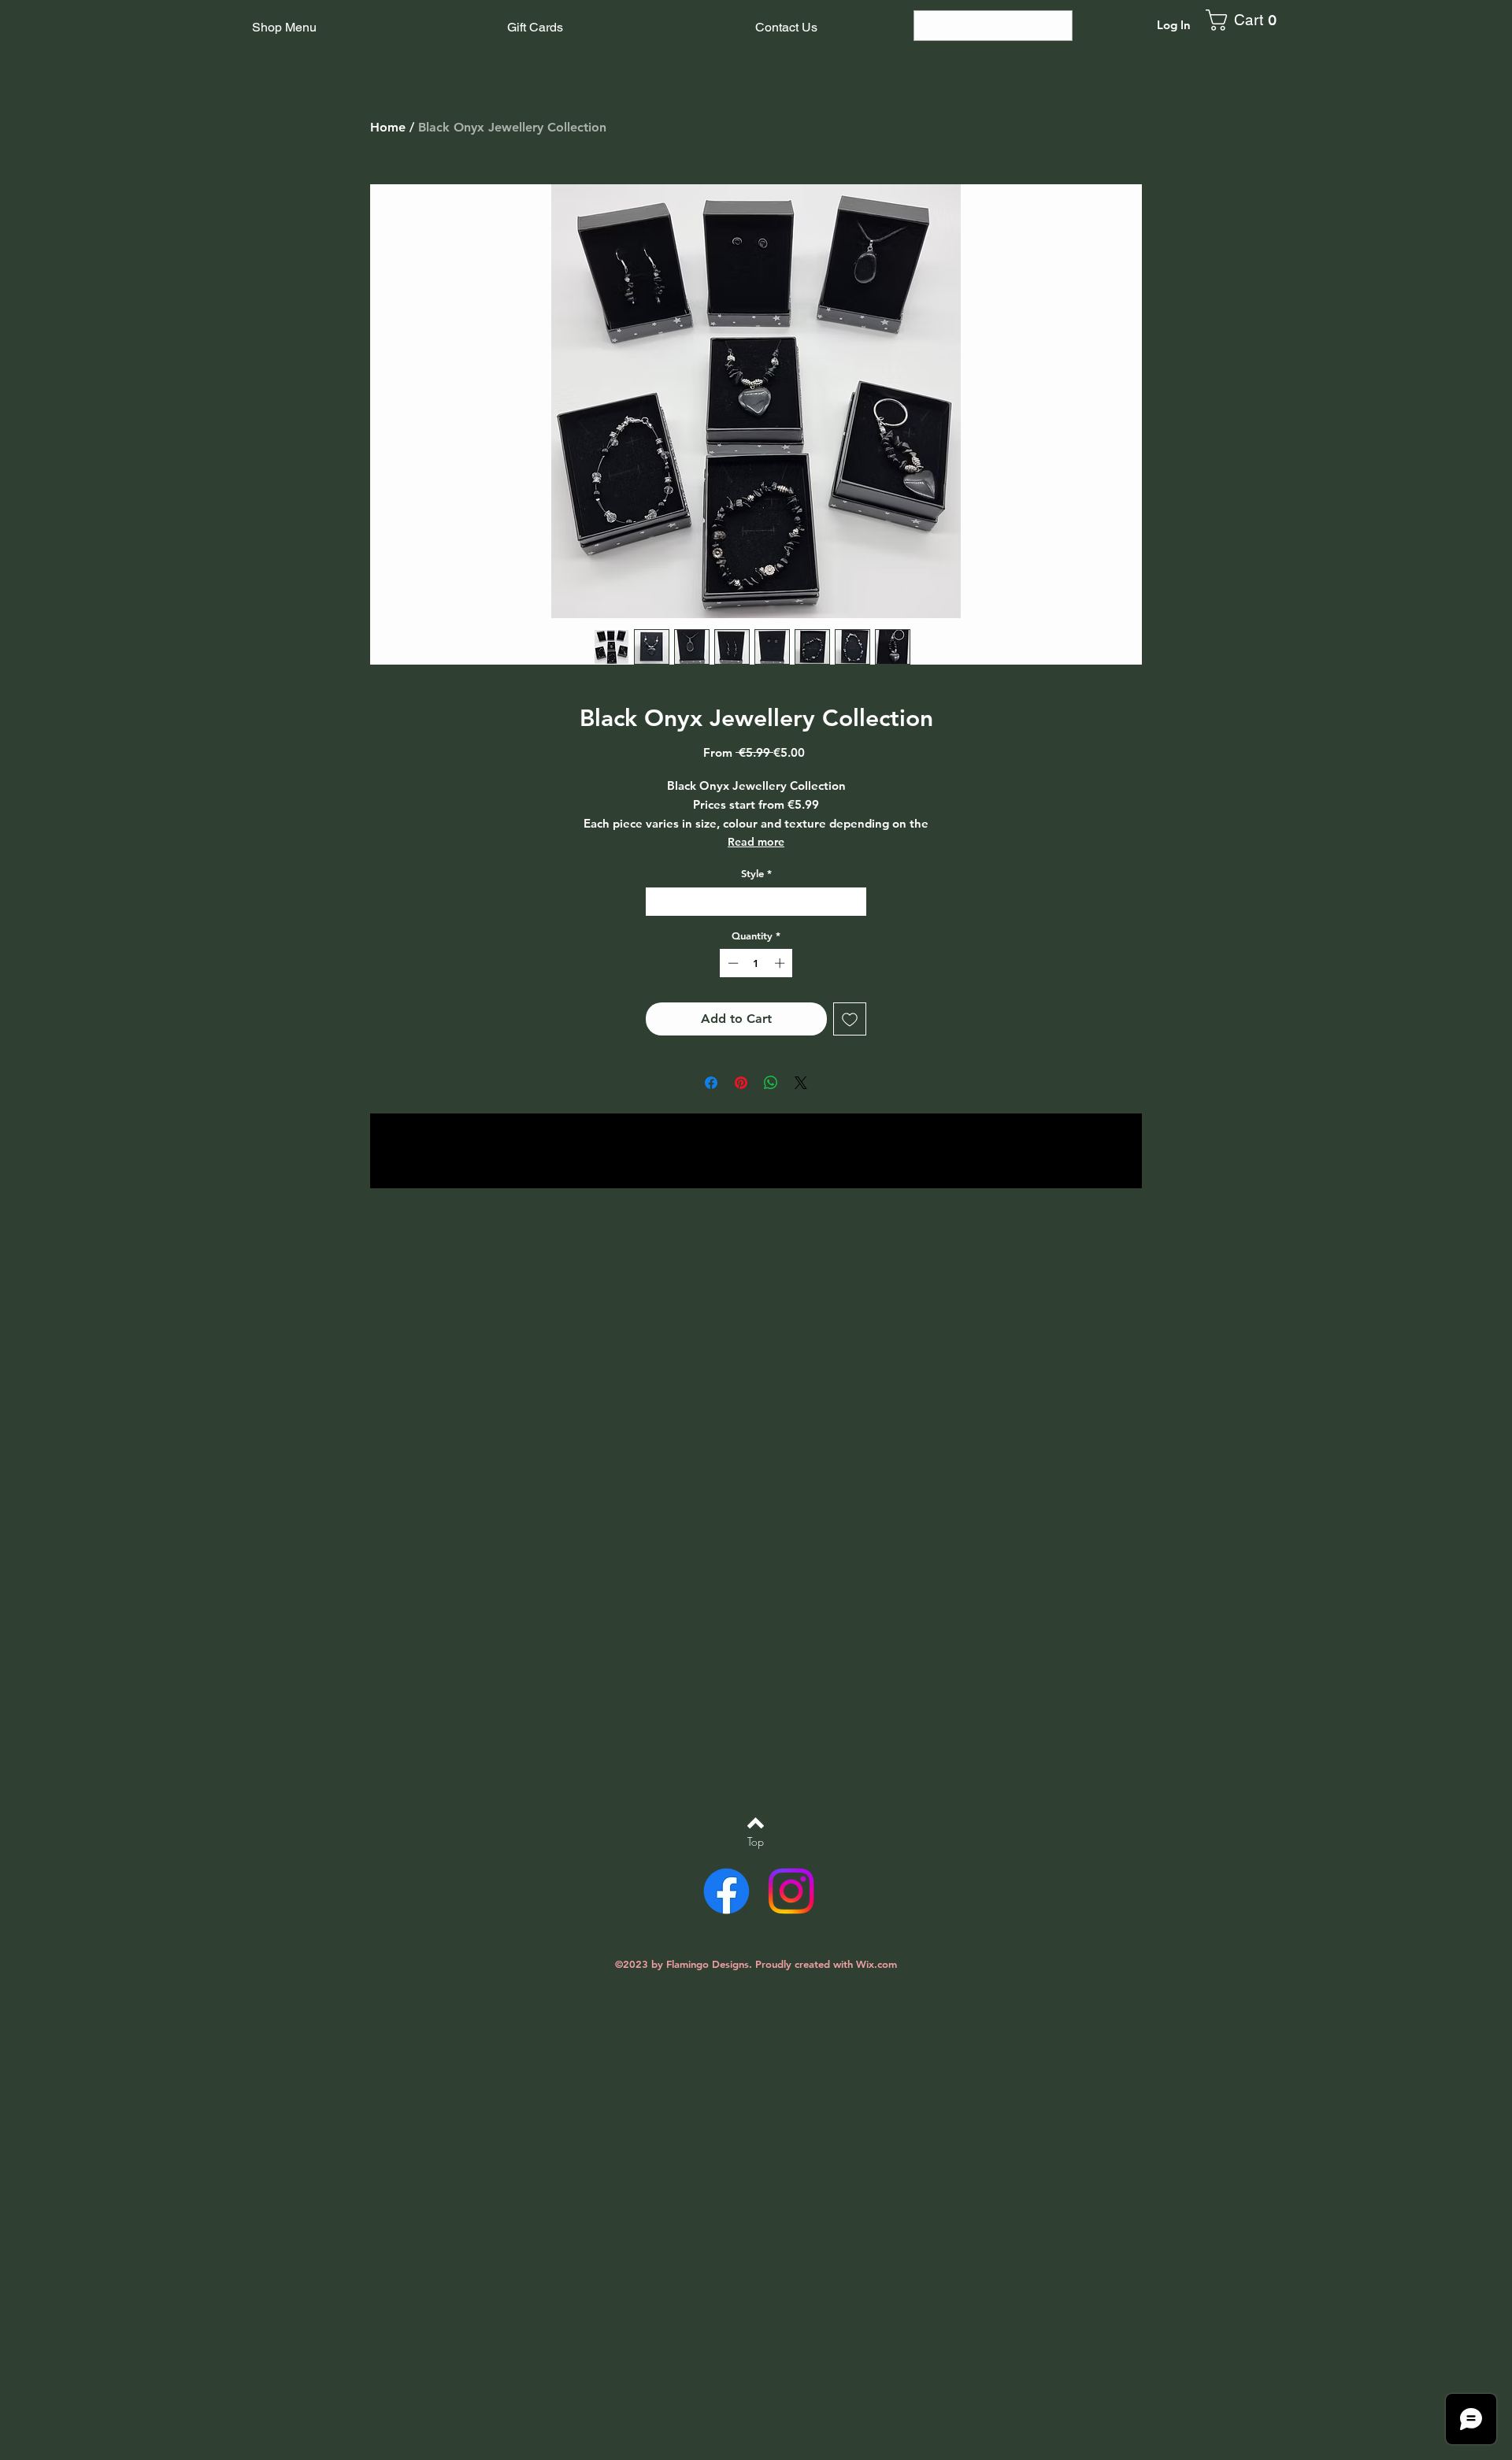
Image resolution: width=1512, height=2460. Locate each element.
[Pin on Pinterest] (741, 1083)
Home (388, 127)
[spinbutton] (756, 963)
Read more (756, 842)
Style (756, 873)
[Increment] (781, 963)
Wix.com (876, 1964)
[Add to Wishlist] (850, 1019)
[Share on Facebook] (711, 1083)
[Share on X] (801, 1083)
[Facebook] (726, 1891)
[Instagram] (791, 1891)
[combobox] (756, 902)
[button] (1247, 20)
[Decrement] (732, 963)
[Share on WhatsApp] (771, 1083)
